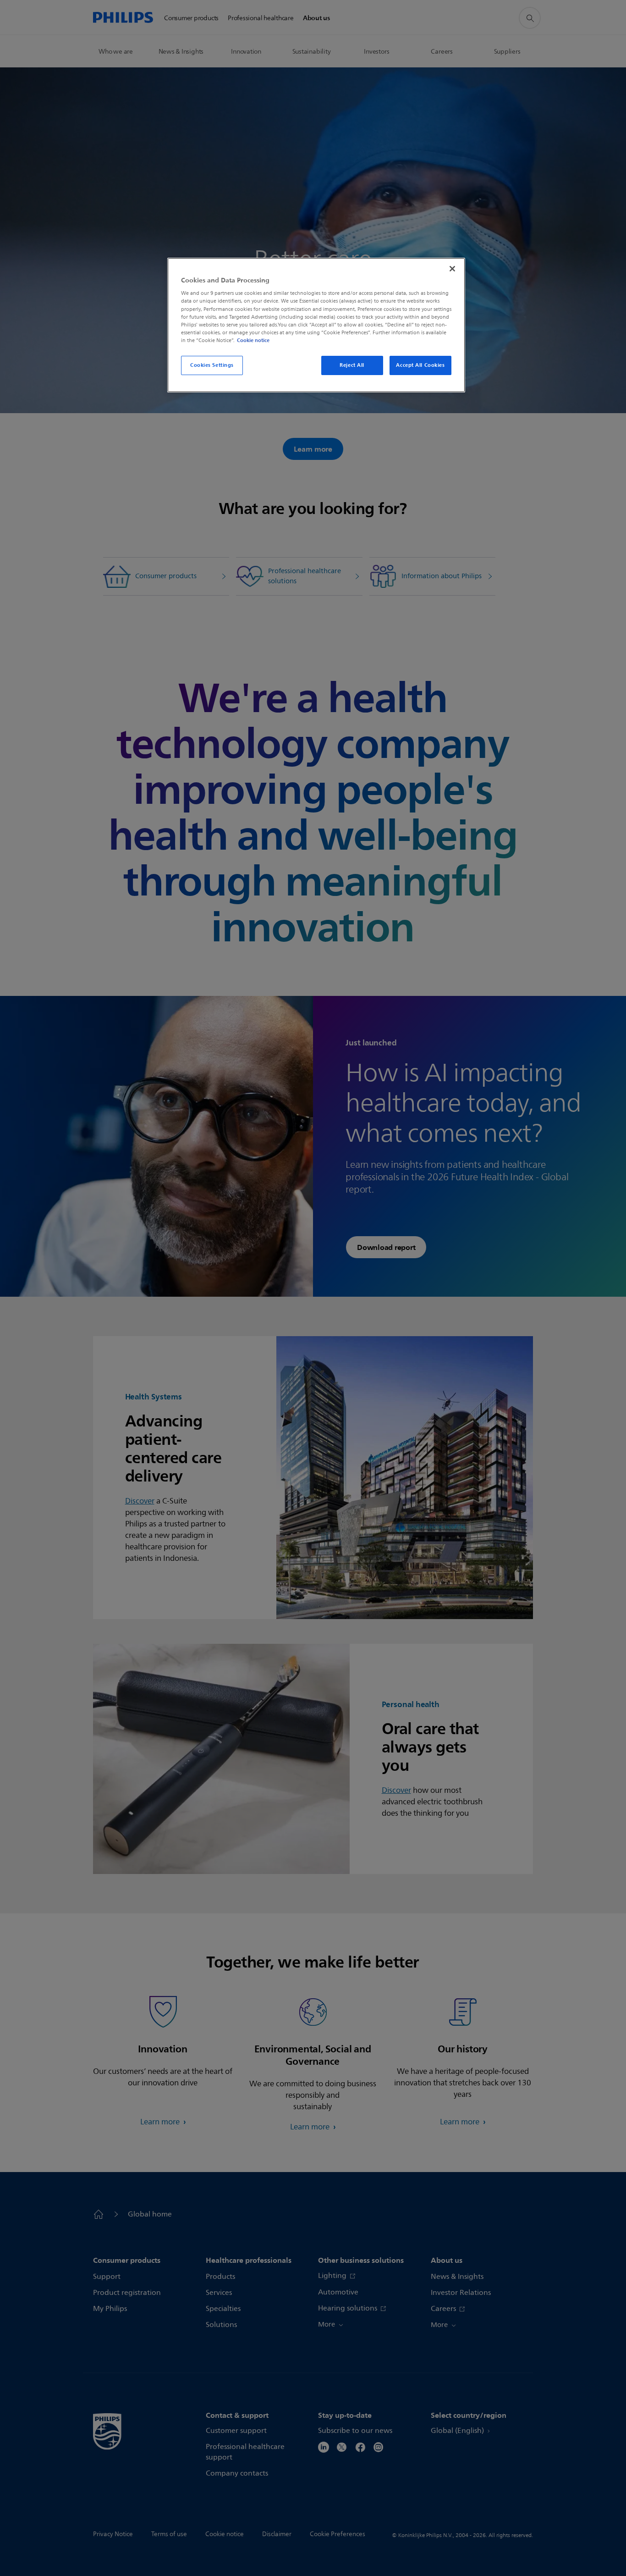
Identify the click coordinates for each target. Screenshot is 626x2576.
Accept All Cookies (420, 365)
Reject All (352, 365)
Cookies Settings (212, 365)
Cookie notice (253, 340)
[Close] (452, 269)
